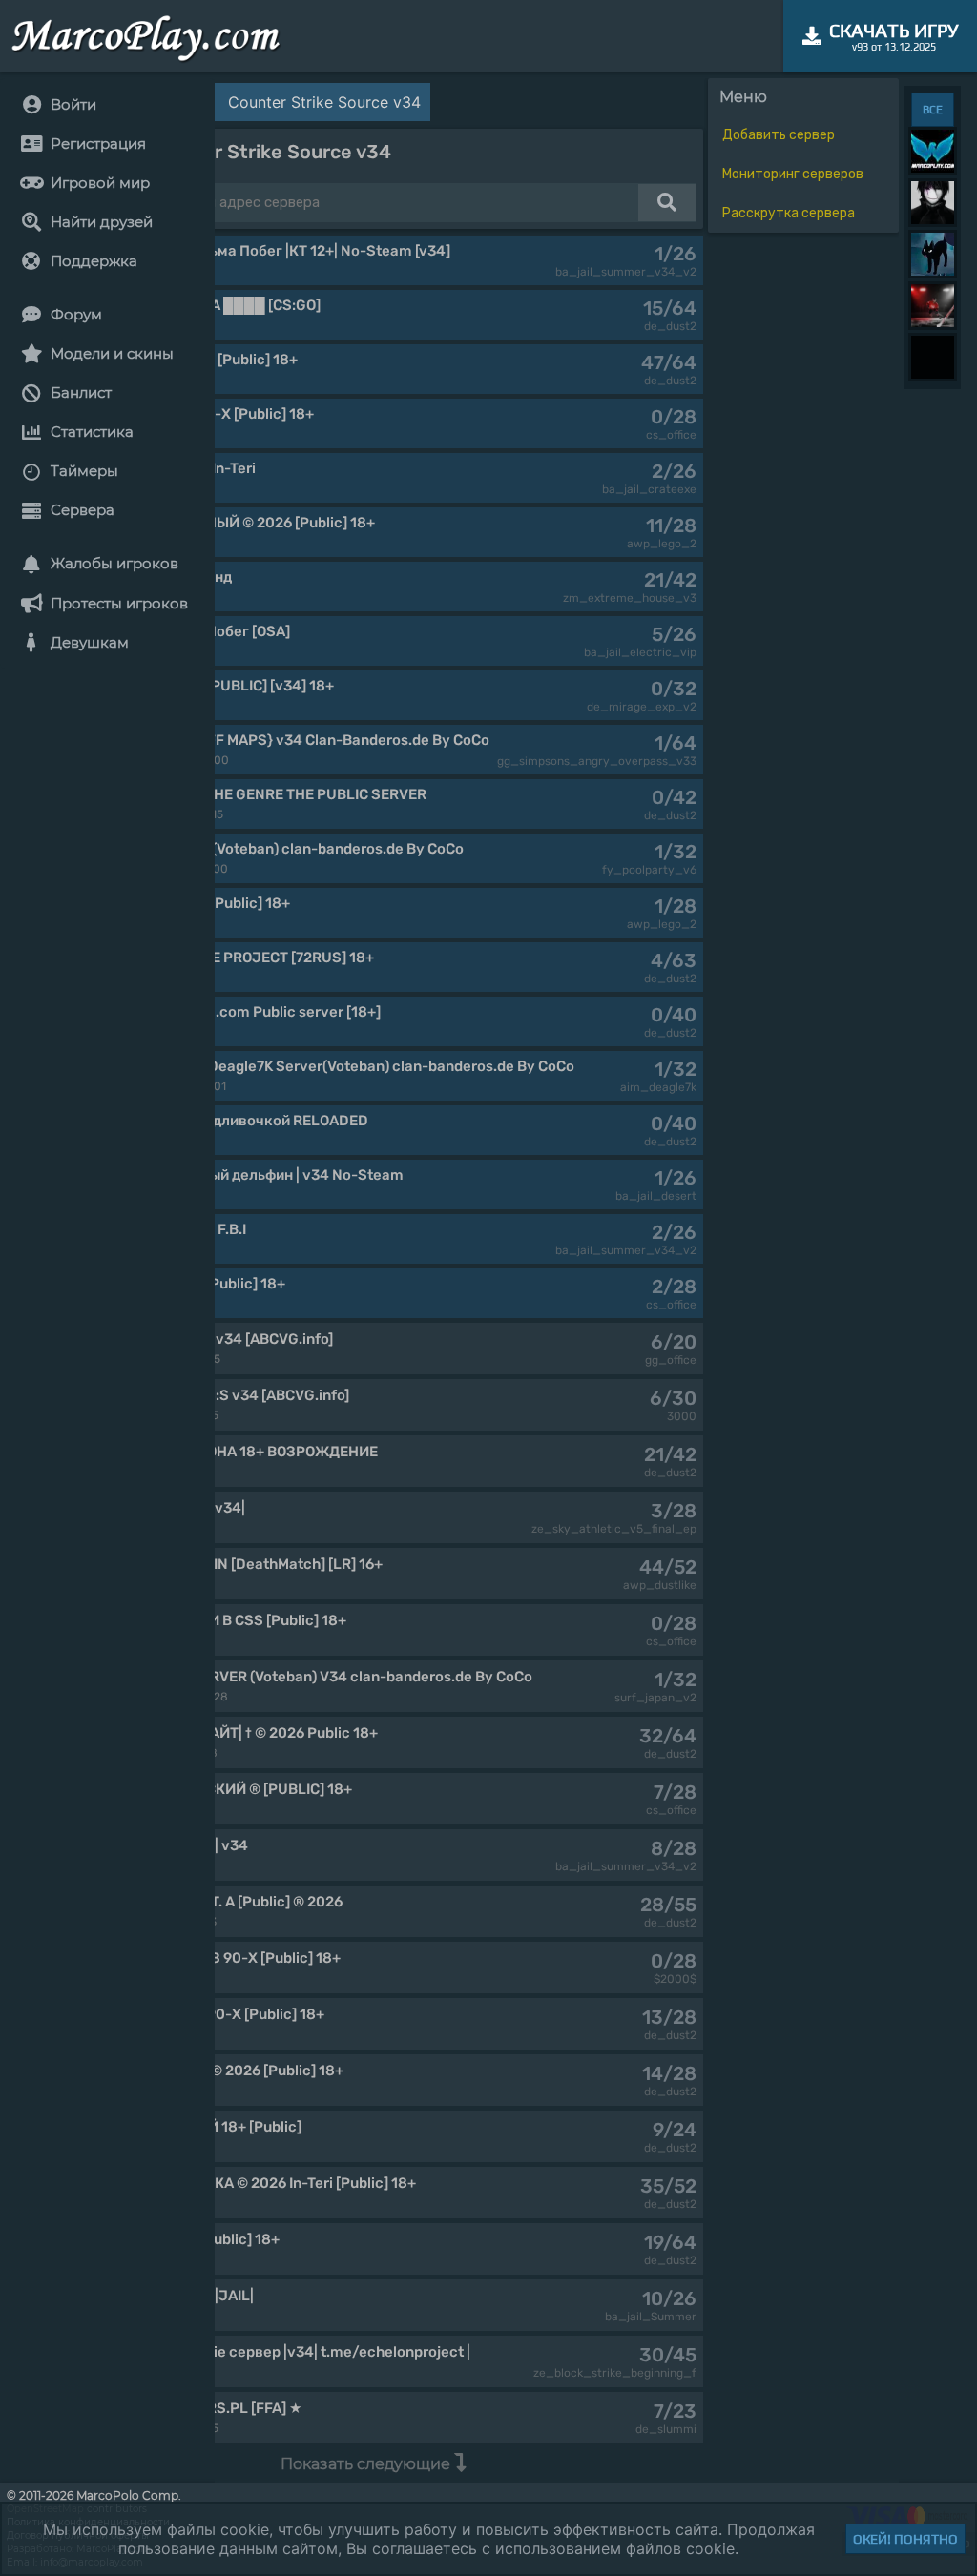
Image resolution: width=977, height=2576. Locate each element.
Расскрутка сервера (789, 213)
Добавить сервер (779, 135)
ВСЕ (933, 110)
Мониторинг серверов (793, 174)
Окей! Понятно (905, 2539)
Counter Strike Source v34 (324, 102)
